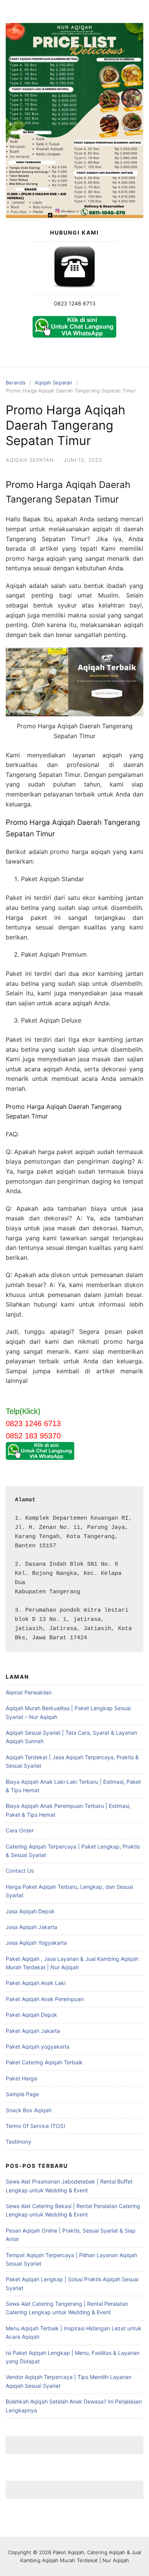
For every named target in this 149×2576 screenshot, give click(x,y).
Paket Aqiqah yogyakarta (38, 2047)
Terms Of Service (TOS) (36, 2126)
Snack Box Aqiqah (29, 2110)
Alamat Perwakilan (29, 1692)
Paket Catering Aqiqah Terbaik (44, 2062)
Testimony (19, 2142)
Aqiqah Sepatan (53, 383)
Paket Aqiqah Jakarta (33, 2031)
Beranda (15, 383)
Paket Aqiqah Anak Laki (36, 1983)
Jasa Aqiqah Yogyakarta (36, 1943)
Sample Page (22, 2094)
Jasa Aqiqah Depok (30, 1911)
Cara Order (20, 1830)
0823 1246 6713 (75, 303)
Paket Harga (21, 2078)
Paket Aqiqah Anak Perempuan (45, 1999)
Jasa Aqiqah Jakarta (32, 1927)
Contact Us (20, 1871)
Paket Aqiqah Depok (32, 2015)
